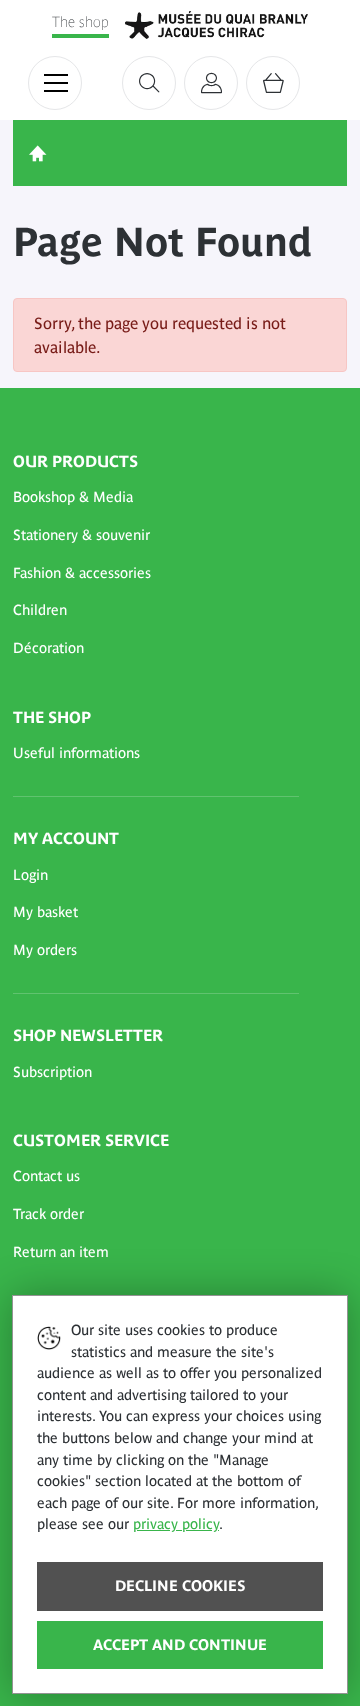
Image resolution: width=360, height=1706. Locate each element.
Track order (48, 1214)
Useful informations (76, 753)
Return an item (61, 1252)
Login (30, 875)
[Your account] (211, 83)
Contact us (46, 1176)
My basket (45, 912)
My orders (45, 950)
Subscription (52, 1072)
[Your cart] (273, 83)
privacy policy (176, 1524)
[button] (156, 498)
